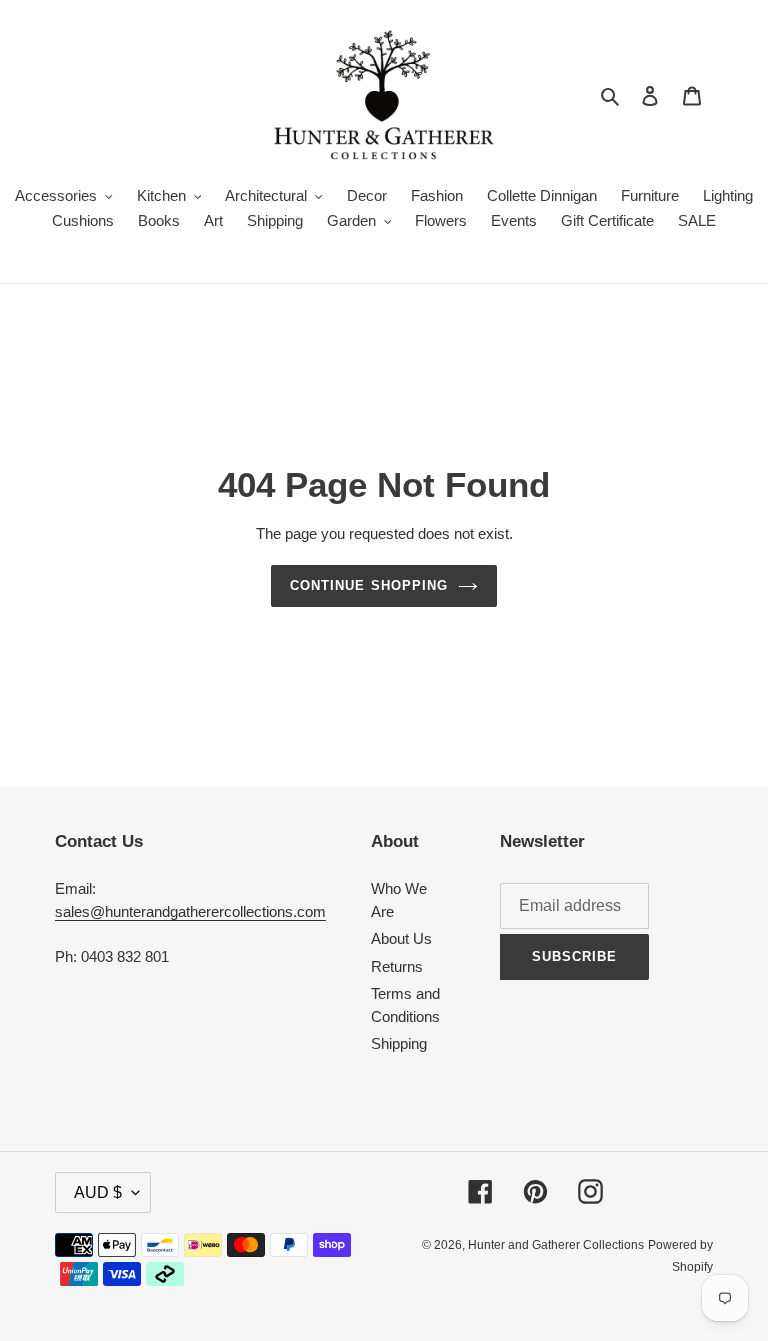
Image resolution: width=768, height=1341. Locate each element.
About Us (401, 938)
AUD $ (98, 1192)
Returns (397, 966)
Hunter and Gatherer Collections (556, 1245)
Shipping (399, 1043)
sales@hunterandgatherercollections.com (190, 911)
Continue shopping (369, 585)
